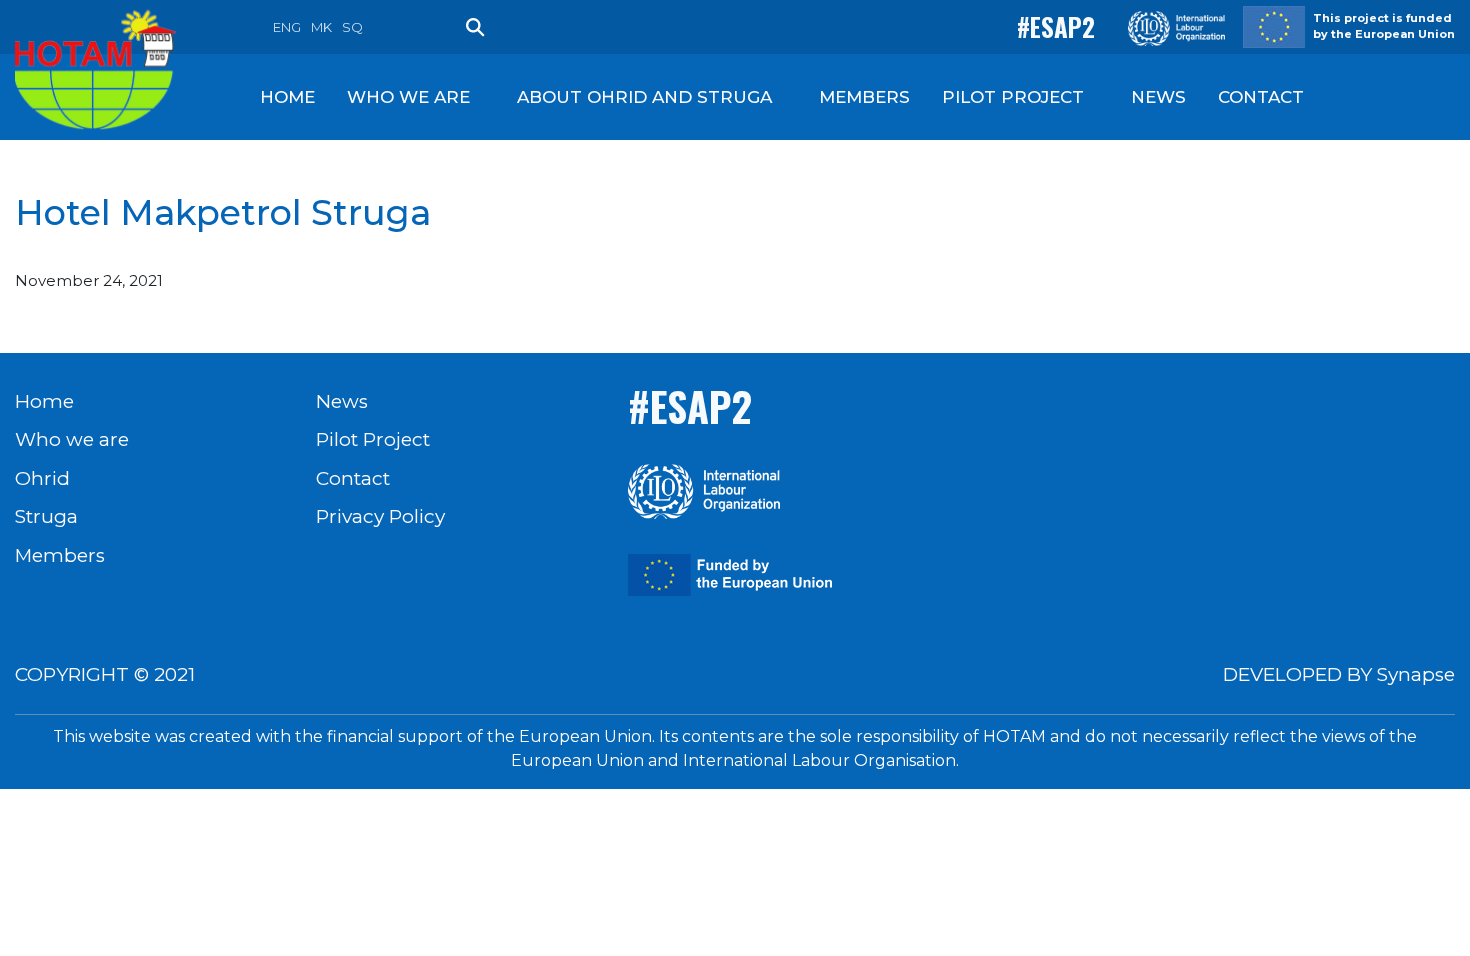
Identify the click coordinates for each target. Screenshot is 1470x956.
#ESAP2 (1056, 26)
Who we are (72, 439)
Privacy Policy (380, 516)
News (342, 401)
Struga (46, 516)
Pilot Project (373, 439)
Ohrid (42, 478)
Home (44, 401)
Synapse (1416, 674)
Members (60, 555)
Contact (353, 478)
